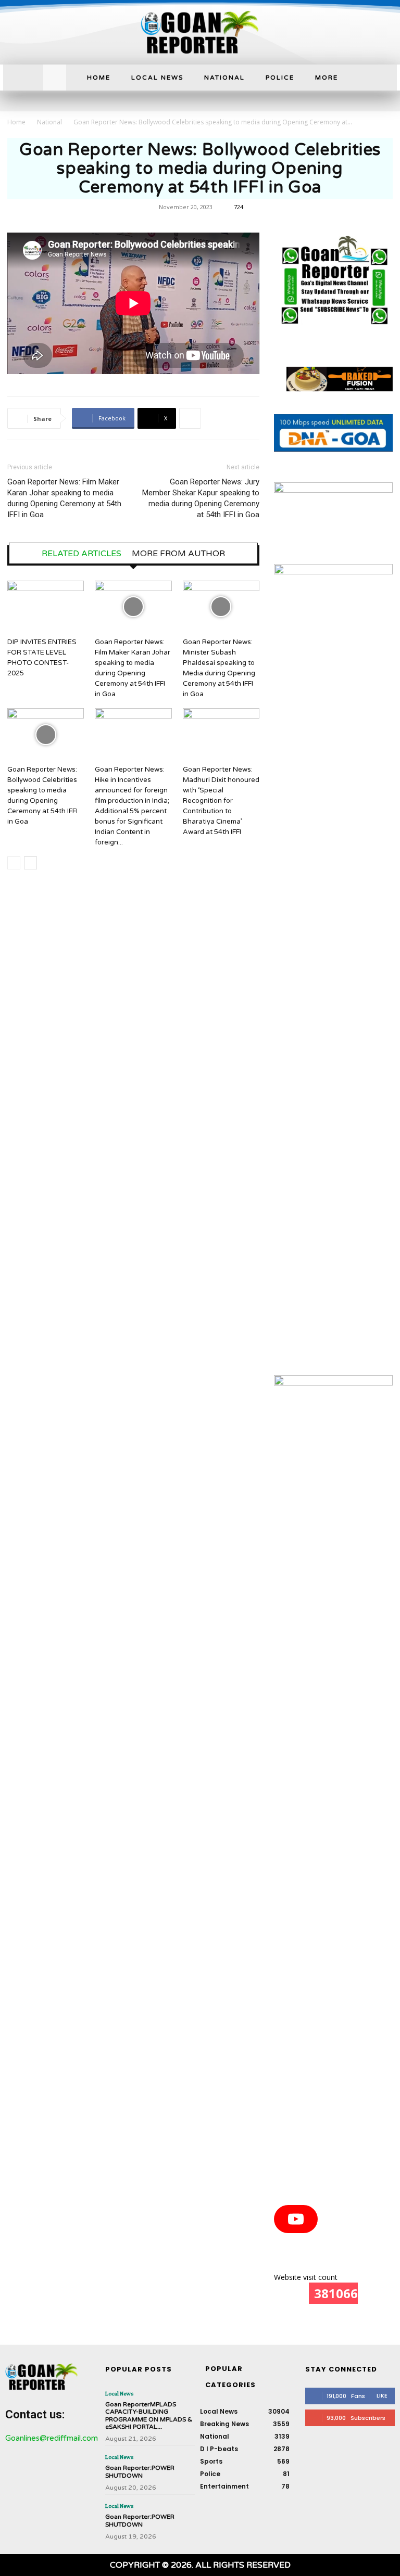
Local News (119, 2393)
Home (16, 122)
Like (382, 2395)
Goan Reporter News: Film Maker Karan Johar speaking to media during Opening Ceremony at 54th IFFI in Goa (64, 498)
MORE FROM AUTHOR (178, 554)
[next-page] (30, 863)
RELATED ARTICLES (82, 554)
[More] (190, 418)
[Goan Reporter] (200, 32)
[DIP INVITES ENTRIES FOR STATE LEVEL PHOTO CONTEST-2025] (46, 607)
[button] (55, 76)
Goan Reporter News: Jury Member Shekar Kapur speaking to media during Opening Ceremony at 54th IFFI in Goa (201, 498)
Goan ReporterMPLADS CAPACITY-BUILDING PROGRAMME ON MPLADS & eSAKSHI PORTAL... (149, 2415)
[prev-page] (14, 863)
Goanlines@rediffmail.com (52, 2438)
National (49, 122)
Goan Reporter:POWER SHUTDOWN (140, 2471)
